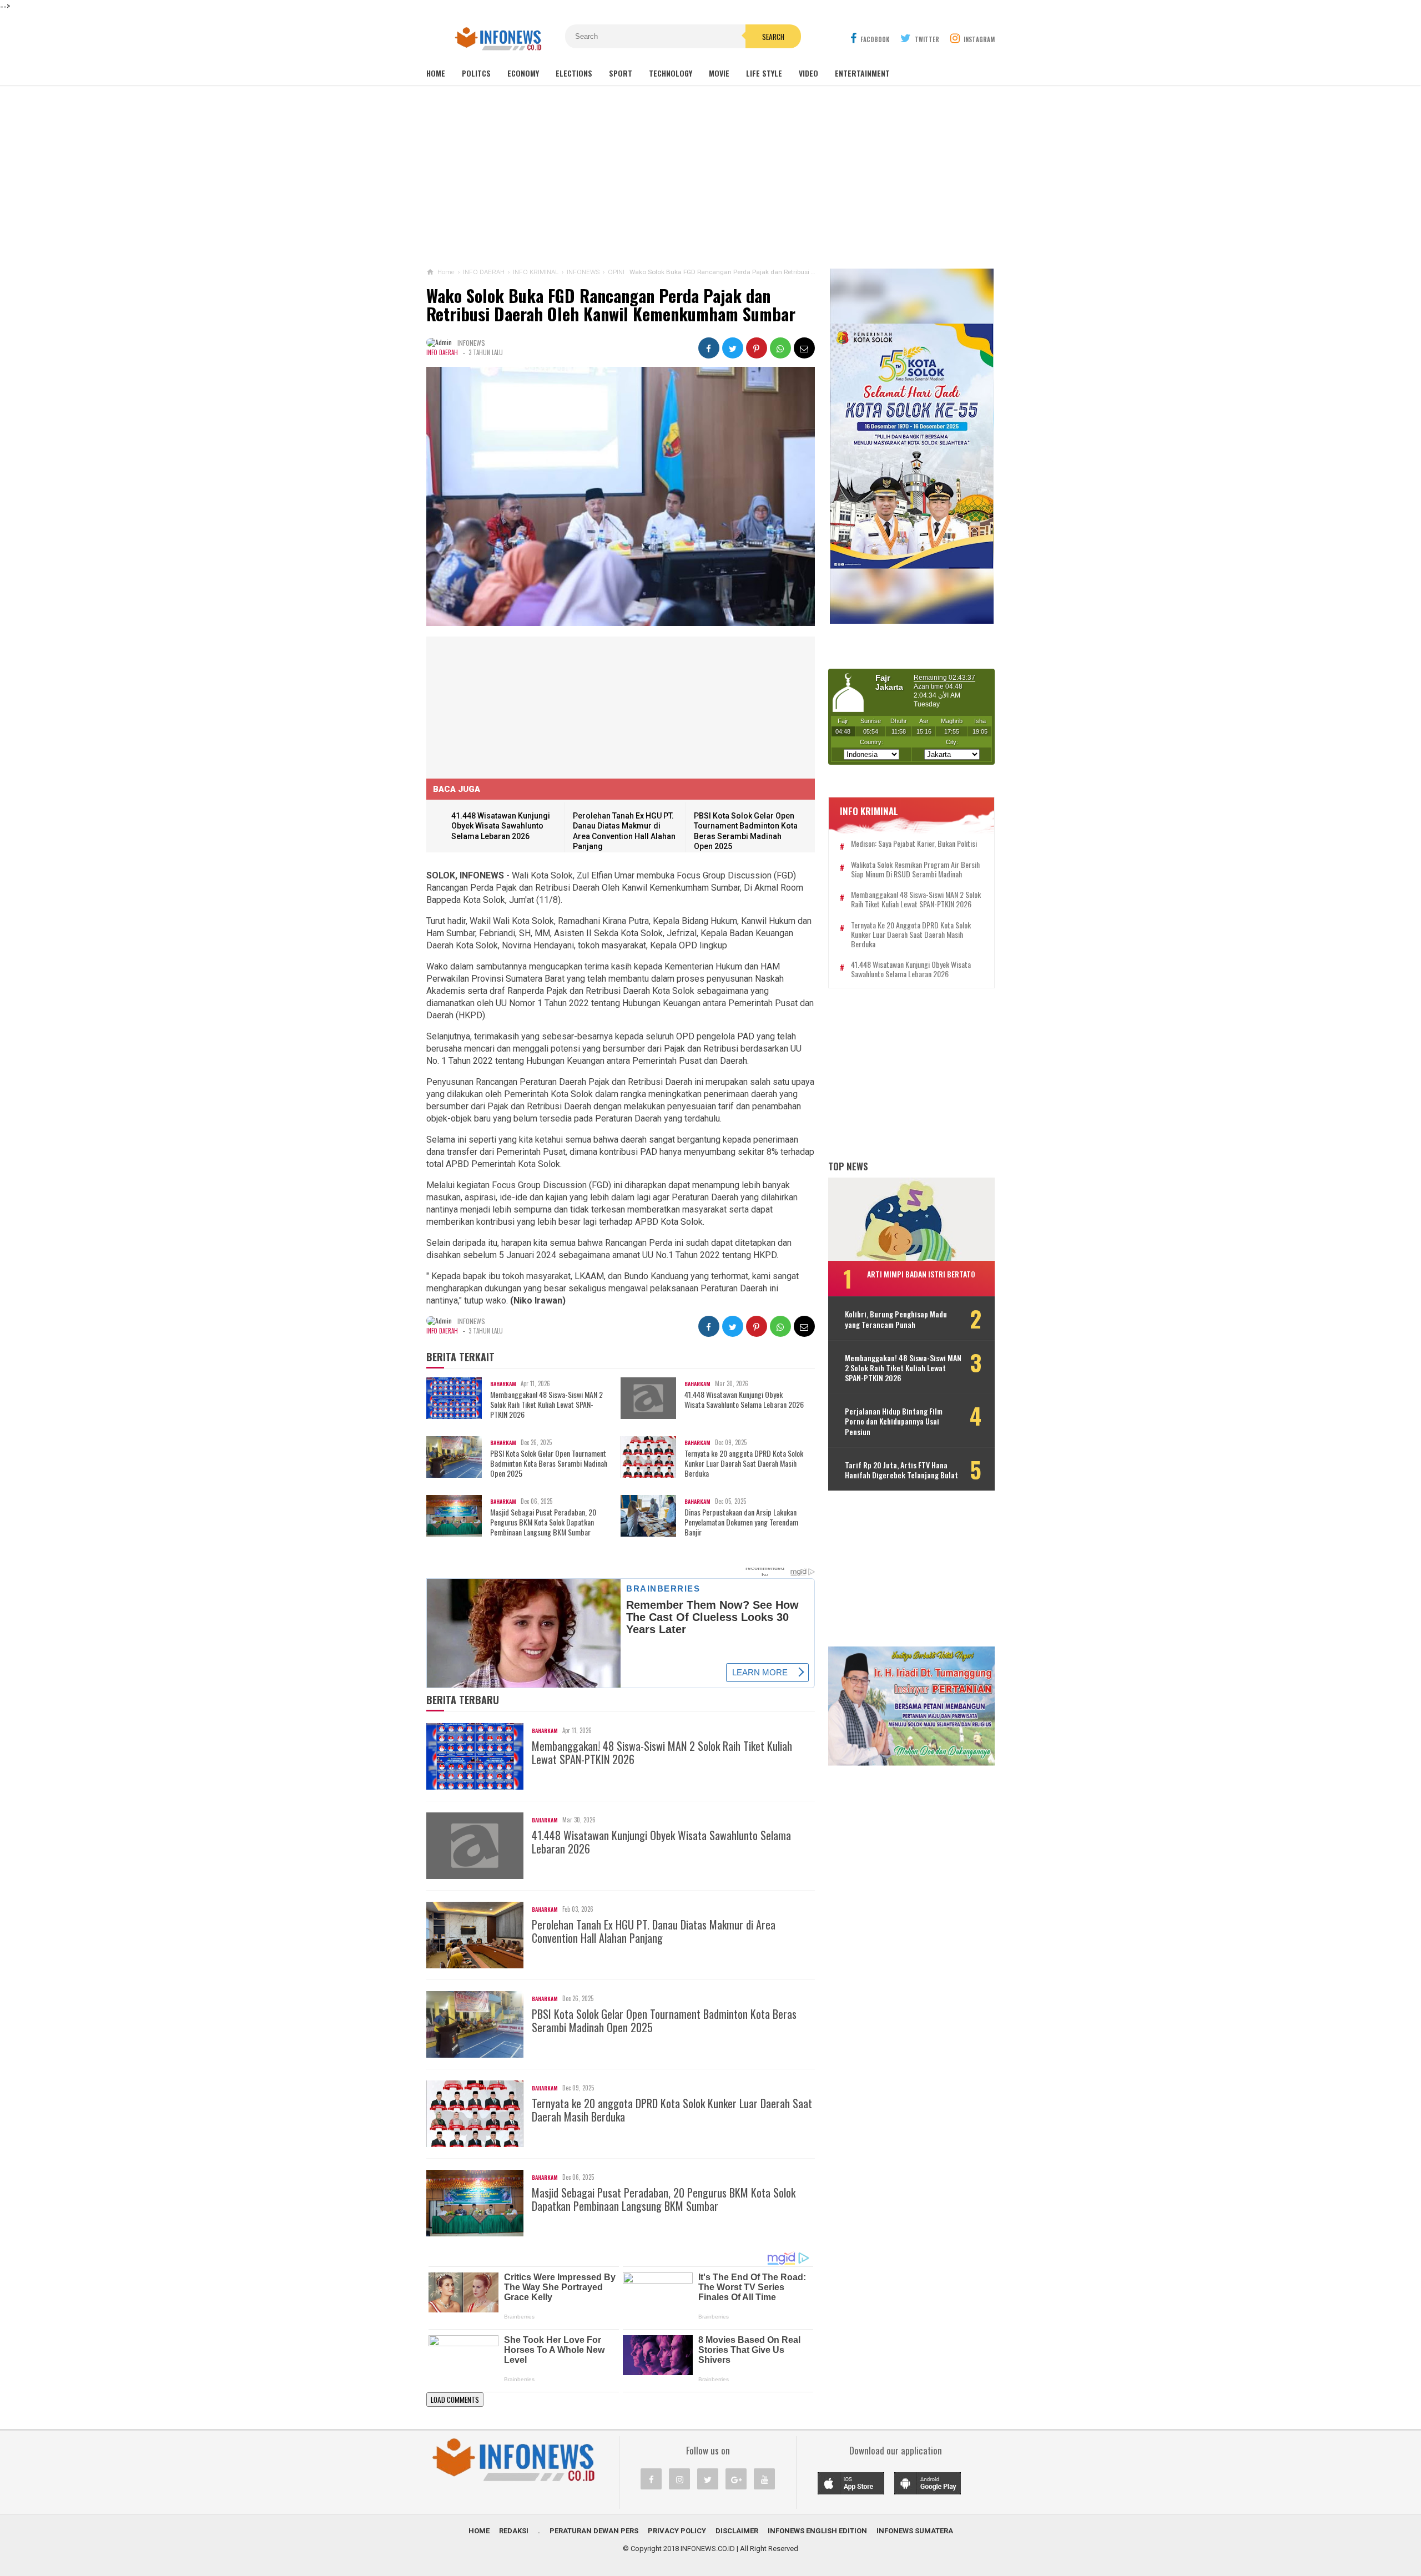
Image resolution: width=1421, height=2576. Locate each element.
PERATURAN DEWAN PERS (594, 2531)
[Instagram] (679, 2479)
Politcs (476, 73)
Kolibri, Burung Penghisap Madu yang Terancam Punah (896, 1319)
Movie (719, 73)
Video (808, 73)
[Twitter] (708, 2479)
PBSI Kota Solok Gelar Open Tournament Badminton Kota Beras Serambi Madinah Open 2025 (549, 1464)
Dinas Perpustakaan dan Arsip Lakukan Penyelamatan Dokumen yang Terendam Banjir (741, 1522)
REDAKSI (514, 2531)
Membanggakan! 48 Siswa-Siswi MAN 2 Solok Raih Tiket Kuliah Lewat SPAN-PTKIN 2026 (546, 1405)
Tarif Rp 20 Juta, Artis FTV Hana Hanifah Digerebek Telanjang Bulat (901, 1470)
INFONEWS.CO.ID (708, 2549)
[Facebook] (651, 2479)
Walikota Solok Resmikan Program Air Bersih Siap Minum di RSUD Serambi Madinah (915, 870)
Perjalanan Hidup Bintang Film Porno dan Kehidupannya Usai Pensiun (894, 1421)
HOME (479, 2531)
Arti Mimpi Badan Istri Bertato (921, 1274)
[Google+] (736, 2479)
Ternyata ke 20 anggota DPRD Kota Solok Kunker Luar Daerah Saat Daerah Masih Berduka (744, 1464)
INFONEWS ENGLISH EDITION (817, 2531)
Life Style (764, 73)
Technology (671, 73)
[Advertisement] (710, 177)
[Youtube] (764, 2479)
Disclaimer (737, 2531)
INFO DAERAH (442, 352)
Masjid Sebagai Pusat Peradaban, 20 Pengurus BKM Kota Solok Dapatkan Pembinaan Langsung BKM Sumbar (543, 1522)
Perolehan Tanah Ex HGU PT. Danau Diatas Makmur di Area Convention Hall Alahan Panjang (654, 1931)
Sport (621, 73)
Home (436, 73)
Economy (523, 73)
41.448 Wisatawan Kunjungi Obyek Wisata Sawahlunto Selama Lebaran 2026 (501, 826)
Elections (574, 73)
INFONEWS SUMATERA (915, 2531)
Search (773, 37)
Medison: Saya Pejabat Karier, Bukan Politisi (914, 844)
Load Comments (455, 2400)
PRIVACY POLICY (677, 2531)
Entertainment (862, 73)
